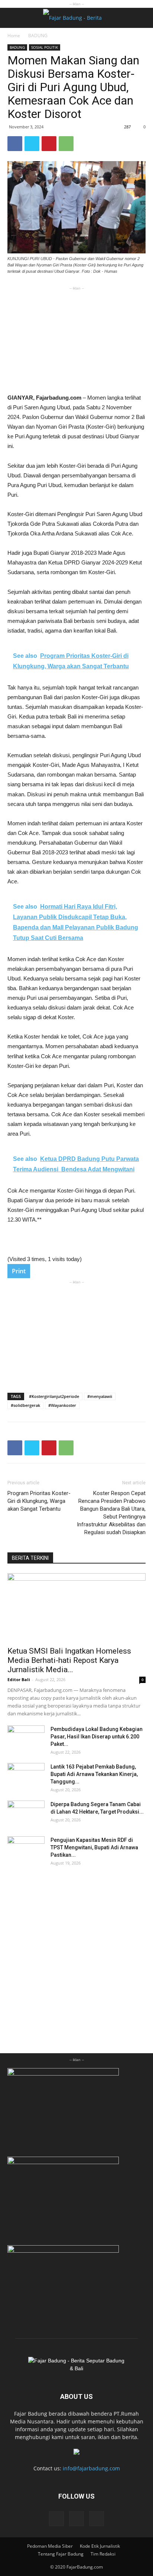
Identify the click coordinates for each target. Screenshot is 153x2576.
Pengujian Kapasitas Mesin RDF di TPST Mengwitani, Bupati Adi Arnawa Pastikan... (94, 1847)
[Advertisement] (76, 339)
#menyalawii (100, 1396)
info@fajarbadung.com (91, 2468)
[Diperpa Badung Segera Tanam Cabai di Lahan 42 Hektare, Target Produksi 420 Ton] (26, 1814)
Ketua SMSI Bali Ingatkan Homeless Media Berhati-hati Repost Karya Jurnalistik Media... (69, 1660)
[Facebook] (56, 2519)
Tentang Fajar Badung (61, 2554)
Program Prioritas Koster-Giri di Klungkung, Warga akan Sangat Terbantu (39, 1501)
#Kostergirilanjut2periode (54, 1396)
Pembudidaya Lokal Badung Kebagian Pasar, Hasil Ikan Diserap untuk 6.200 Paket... (97, 1737)
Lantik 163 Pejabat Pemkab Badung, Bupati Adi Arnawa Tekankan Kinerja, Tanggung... (94, 1774)
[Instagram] (76, 2519)
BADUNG (38, 36)
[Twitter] (97, 2519)
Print (19, 1271)
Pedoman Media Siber (50, 2546)
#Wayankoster (62, 1405)
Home (14, 36)
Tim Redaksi (103, 2554)
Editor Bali (19, 1679)
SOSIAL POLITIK (45, 47)
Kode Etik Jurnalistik (100, 2546)
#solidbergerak (25, 1405)
